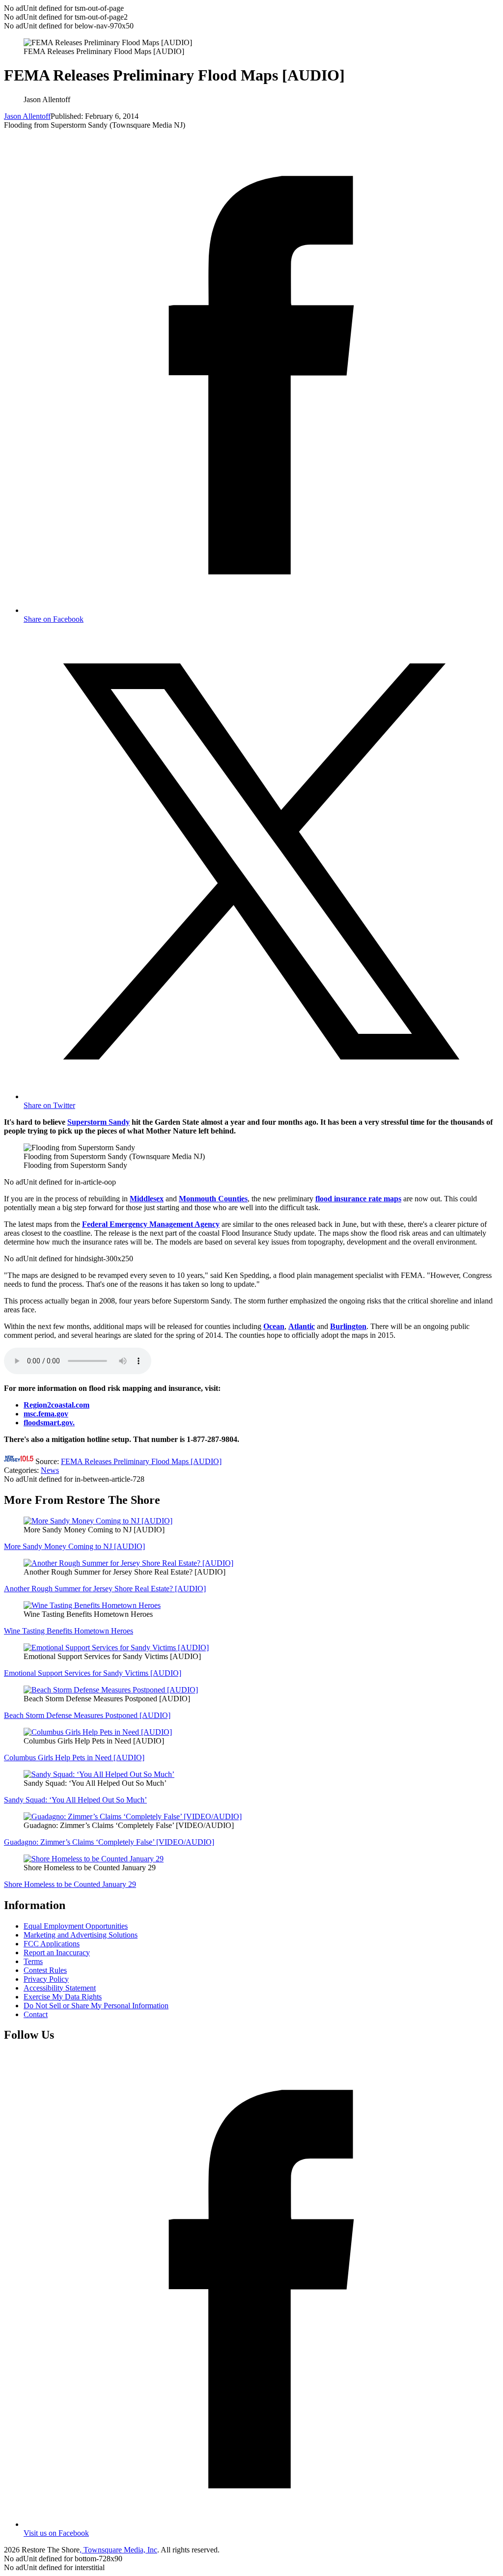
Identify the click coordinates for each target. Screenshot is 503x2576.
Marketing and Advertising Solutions (81, 1935)
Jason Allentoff (27, 116)
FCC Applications (52, 1944)
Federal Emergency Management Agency (151, 1224)
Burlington (348, 1326)
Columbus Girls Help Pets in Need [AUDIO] (74, 1758)
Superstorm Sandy (98, 1122)
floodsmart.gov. (49, 1423)
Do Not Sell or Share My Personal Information (96, 2006)
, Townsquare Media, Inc (118, 2550)
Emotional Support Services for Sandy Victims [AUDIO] (93, 1673)
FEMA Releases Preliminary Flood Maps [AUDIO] (141, 1461)
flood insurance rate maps (358, 1199)
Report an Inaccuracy (57, 1953)
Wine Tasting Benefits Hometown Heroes (69, 1631)
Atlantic (302, 1326)
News (50, 1470)
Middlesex (147, 1199)
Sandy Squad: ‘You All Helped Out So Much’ (75, 1800)
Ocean (274, 1326)
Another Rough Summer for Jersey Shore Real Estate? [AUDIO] (105, 1589)
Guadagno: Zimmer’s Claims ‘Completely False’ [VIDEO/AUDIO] (109, 1842)
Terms (33, 1961)
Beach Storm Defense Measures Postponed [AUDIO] (87, 1715)
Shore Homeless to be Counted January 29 (70, 1884)
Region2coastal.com (56, 1405)
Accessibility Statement (60, 1988)
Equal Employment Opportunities (76, 1926)
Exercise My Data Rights (63, 1997)
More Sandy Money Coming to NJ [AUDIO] (74, 1546)
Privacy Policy (46, 1979)
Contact (36, 2014)
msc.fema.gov (46, 1414)
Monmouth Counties (213, 1199)
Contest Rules (45, 1970)
